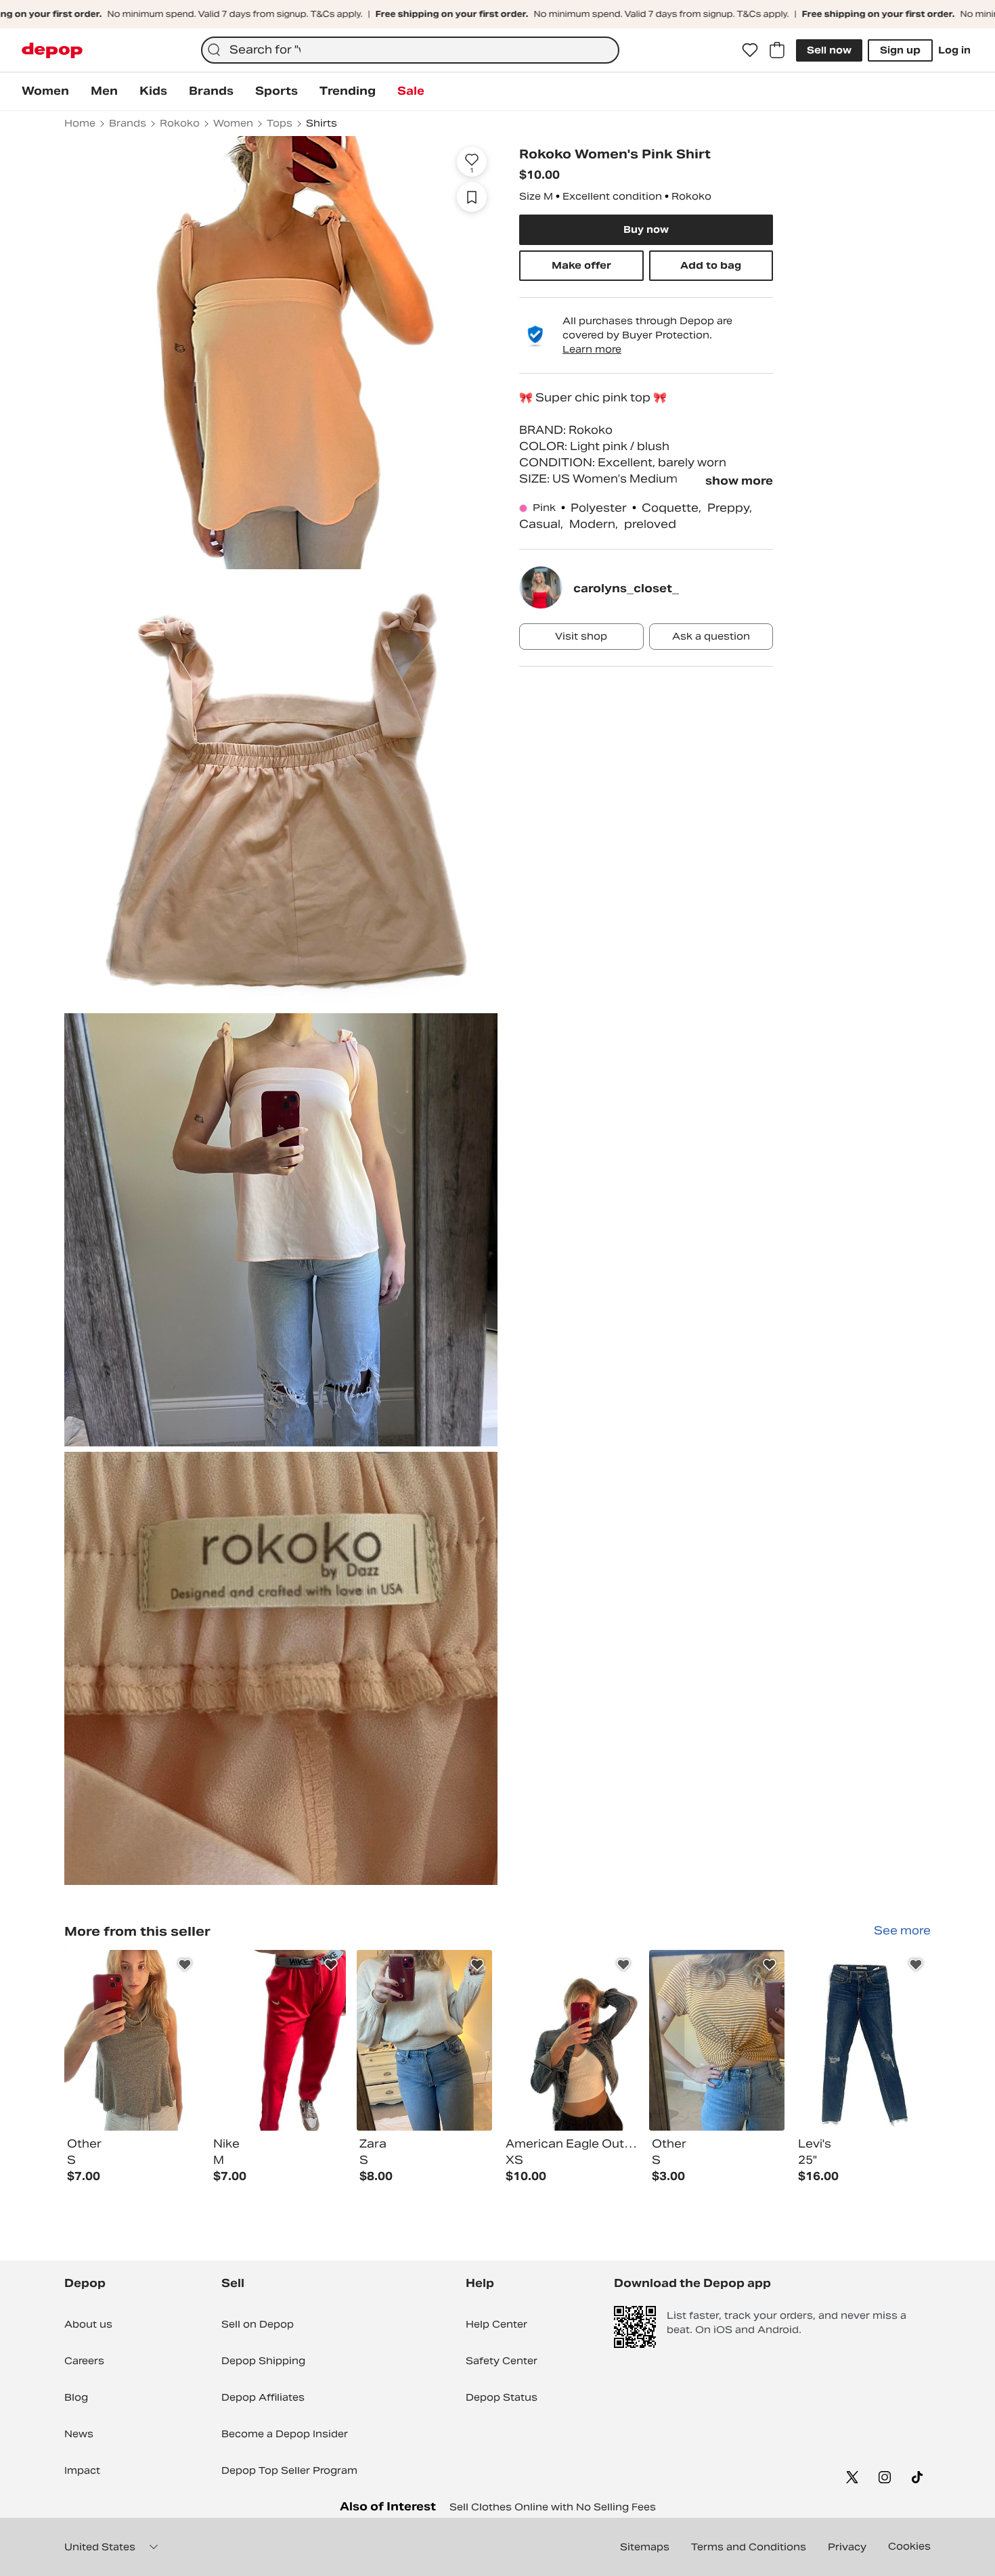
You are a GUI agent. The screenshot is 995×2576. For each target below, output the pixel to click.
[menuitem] (45, 91)
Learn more (592, 349)
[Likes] (750, 50)
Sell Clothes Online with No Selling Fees (553, 2507)
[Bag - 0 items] (777, 50)
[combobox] (410, 50)
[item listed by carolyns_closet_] (132, 2040)
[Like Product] (185, 1965)
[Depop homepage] (52, 50)
